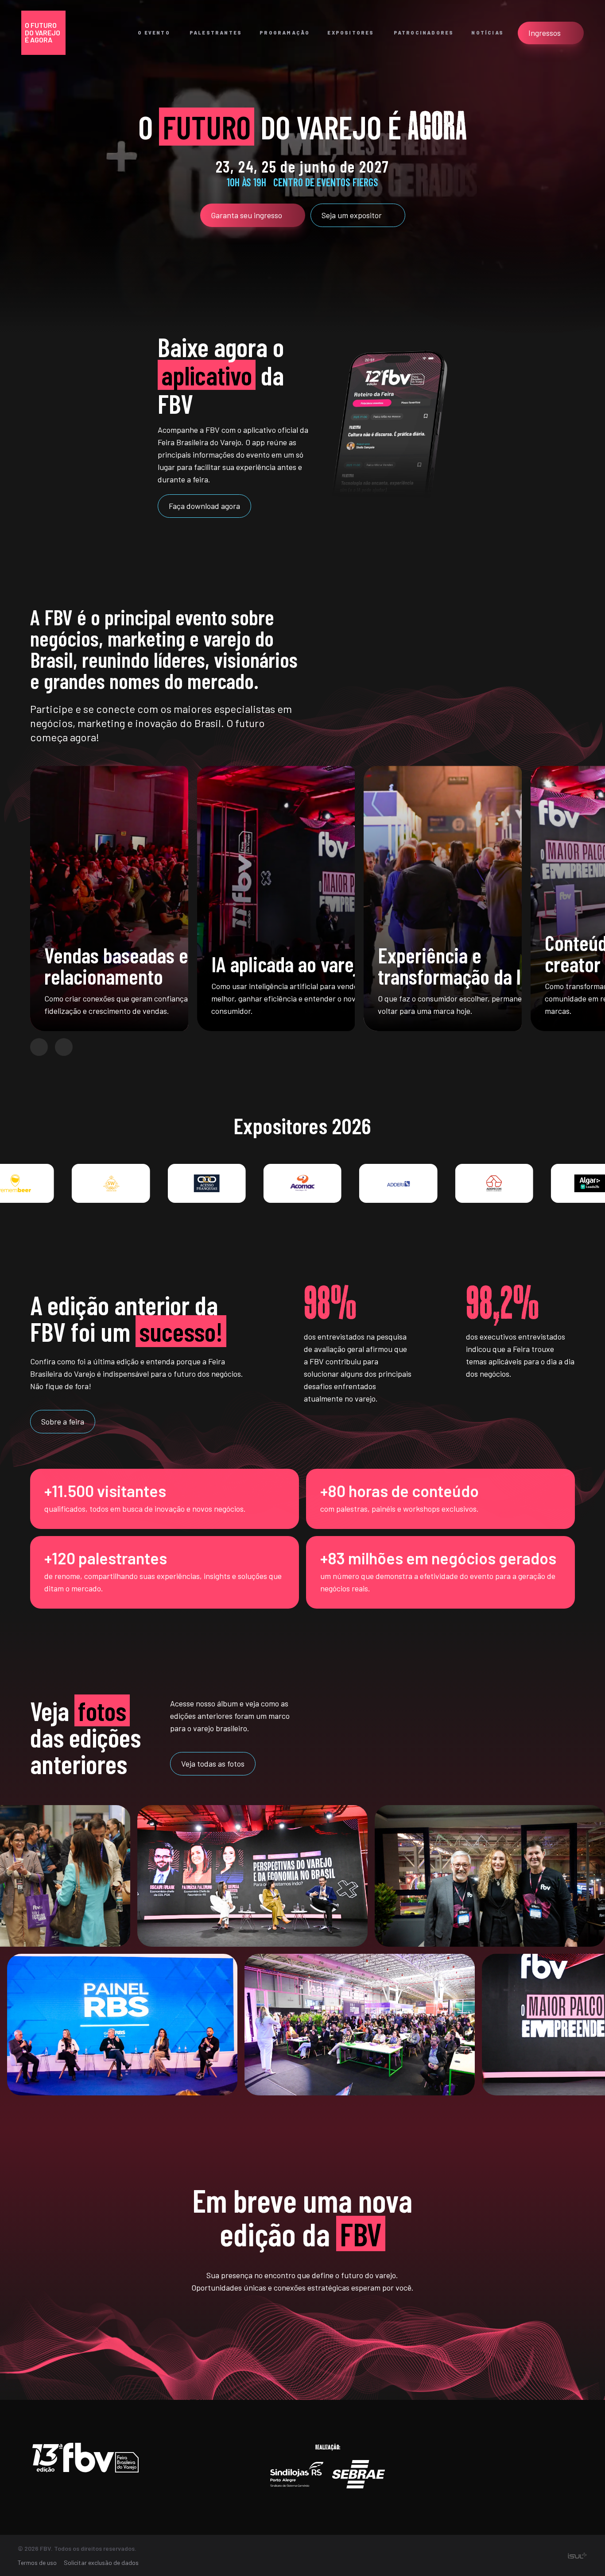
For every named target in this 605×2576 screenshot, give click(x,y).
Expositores (351, 33)
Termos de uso (37, 2563)
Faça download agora (204, 506)
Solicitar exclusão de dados (101, 2563)
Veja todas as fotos (213, 1764)
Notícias (487, 33)
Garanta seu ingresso (246, 215)
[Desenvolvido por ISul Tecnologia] (577, 2556)
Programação (285, 33)
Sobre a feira (63, 1421)
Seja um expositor (352, 215)
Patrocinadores (424, 33)
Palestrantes (216, 33)
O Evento (154, 33)
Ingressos (545, 33)
